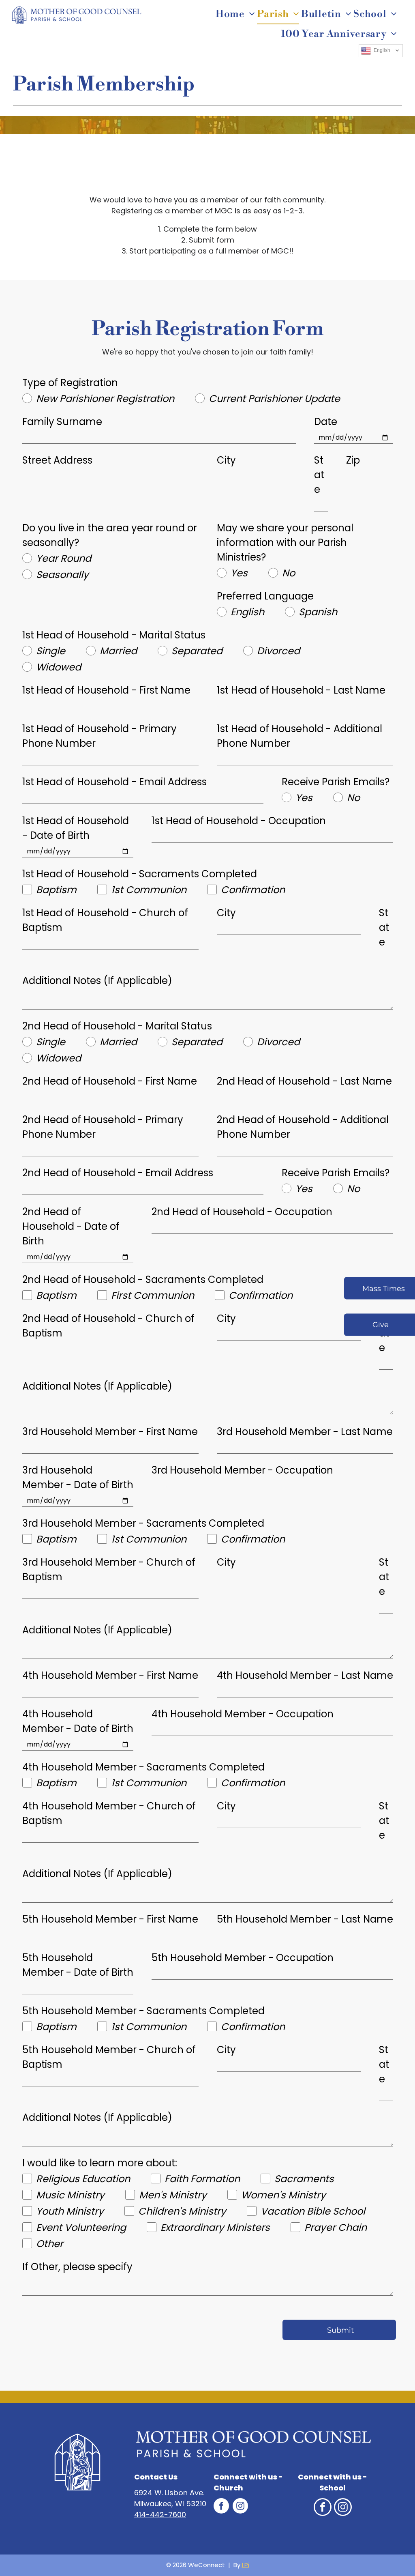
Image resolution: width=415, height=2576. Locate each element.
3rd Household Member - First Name (110, 1432)
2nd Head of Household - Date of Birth (71, 1226)
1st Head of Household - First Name (106, 690)
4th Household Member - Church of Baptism (109, 1813)
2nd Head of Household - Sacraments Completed (143, 1279)
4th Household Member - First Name (110, 1675)
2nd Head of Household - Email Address (118, 1173)
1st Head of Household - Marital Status (114, 635)
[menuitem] (236, 14)
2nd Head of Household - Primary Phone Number (103, 1127)
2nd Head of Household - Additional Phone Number (303, 1127)
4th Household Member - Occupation (243, 1714)
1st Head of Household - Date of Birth (76, 828)
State (319, 475)
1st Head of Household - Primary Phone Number (99, 736)
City (226, 460)
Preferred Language (265, 596)
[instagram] (240, 2507)
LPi (246, 2565)
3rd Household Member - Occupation (242, 1470)
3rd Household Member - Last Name (305, 1432)
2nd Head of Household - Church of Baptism (108, 1326)
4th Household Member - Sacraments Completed (143, 1767)
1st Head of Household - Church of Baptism (105, 920)
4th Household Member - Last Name (305, 1675)
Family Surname (62, 422)
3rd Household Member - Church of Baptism (109, 1569)
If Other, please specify (77, 2267)
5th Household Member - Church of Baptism (109, 2057)
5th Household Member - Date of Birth (78, 1965)
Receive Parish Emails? (336, 782)
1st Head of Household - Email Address (114, 782)
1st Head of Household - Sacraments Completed (140, 874)
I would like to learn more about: (100, 2163)
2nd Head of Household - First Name (110, 1081)
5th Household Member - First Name (110, 1919)
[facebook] (221, 2507)
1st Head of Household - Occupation (239, 821)
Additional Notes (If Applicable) (97, 981)
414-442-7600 (160, 2515)
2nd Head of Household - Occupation (242, 1212)
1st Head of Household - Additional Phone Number (299, 736)
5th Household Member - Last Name (305, 1919)
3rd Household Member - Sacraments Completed (143, 1523)
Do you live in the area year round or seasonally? (110, 535)
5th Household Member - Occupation (243, 1958)
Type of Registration (70, 383)
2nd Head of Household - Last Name (304, 1081)
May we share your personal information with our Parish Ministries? (285, 542)
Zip (353, 460)
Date (326, 422)
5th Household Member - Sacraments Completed (143, 2011)
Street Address (57, 460)
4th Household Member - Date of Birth (78, 1721)
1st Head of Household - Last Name (301, 690)
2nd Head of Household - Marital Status (117, 1026)
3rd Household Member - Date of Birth (78, 1477)
